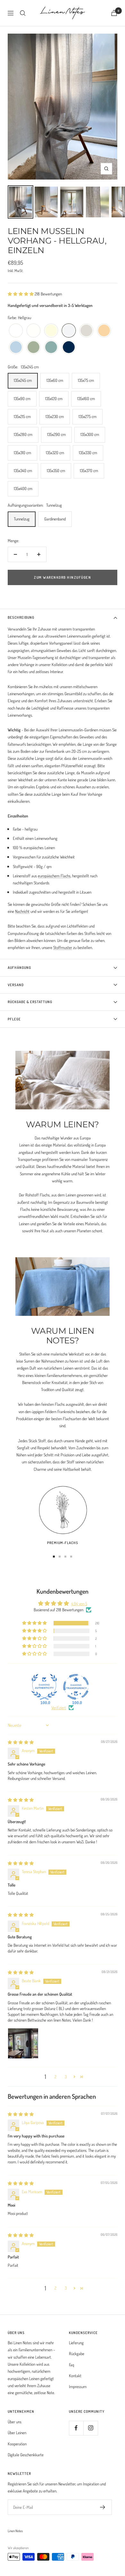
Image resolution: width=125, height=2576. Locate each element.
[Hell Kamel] (104, 331)
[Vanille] (51, 331)
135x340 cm (23, 471)
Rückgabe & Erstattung (30, 1002)
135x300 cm (90, 434)
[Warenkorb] (114, 13)
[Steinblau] (51, 347)
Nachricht (22, 911)
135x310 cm (22, 453)
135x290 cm (56, 434)
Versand (16, 985)
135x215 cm (22, 416)
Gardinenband (55, 519)
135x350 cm (56, 471)
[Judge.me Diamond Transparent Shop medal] (76, 1687)
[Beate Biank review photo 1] (23, 2043)
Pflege (14, 1019)
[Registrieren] (103, 2507)
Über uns (15, 2422)
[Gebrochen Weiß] (33, 331)
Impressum (78, 2387)
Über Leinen (17, 2433)
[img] (21, 1742)
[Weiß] (16, 331)
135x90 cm (22, 398)
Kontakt (75, 2376)
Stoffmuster (63, 947)
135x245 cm (23, 380)
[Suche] (23, 13)
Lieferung (76, 2343)
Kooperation (17, 2444)
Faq (71, 2365)
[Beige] (86, 331)
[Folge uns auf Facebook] (76, 2428)
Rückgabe (77, 2354)
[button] (21, 294)
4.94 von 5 (79, 1604)
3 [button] (66, 2077)
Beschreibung (21, 617)
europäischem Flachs (54, 876)
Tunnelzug (22, 519)
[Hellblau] (16, 347)
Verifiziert (59, 1708)
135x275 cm (88, 416)
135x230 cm (55, 416)
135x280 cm (23, 434)
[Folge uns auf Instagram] (91, 2428)
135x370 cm (89, 471)
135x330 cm (88, 453)
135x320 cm (55, 453)
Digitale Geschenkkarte (26, 2455)
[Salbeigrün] (33, 347)
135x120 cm (54, 398)
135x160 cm (86, 398)
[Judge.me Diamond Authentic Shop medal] (44, 1687)
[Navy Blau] (69, 347)
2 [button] (55, 2077)
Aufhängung (19, 968)
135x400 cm (23, 488)
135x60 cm (55, 380)
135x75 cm (86, 380)
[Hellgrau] (69, 331)
